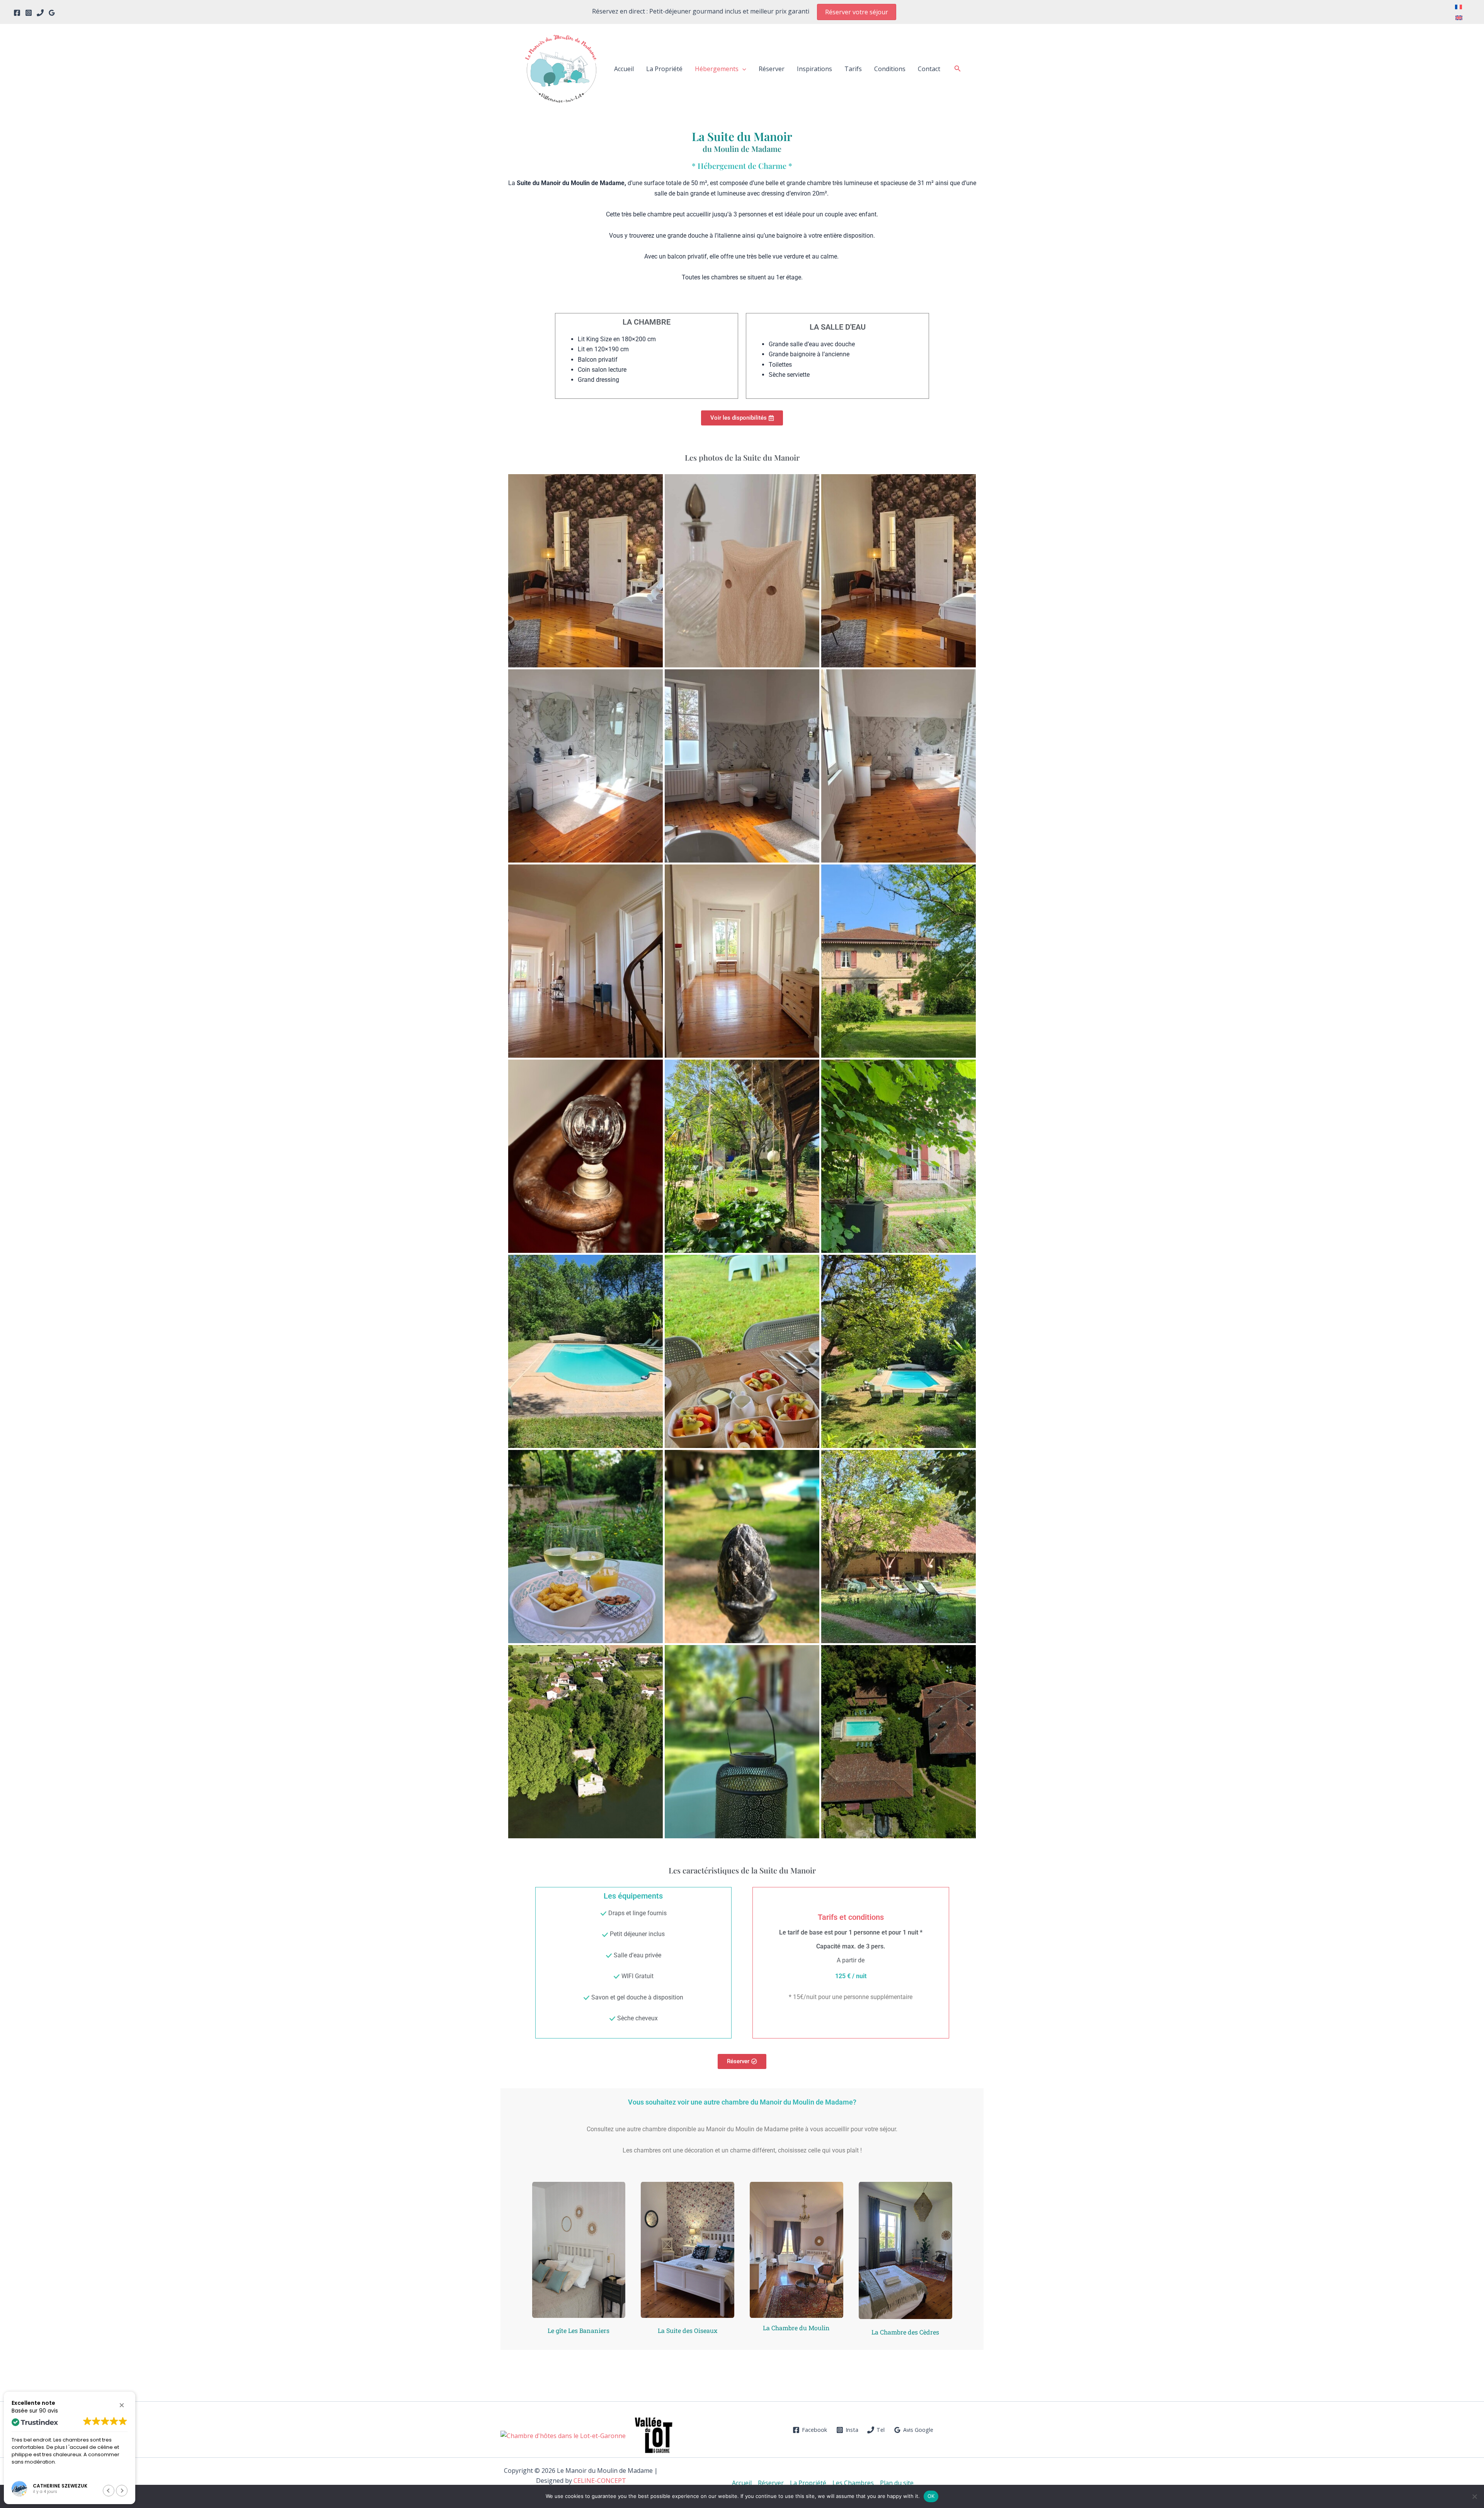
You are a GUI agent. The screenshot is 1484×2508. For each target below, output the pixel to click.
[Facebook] (17, 13)
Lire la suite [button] (24, 2472)
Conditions (890, 69)
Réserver (772, 69)
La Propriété (664, 69)
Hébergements (717, 69)
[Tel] (40, 13)
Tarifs (853, 69)
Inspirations (814, 69)
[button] (857, 12)
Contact (929, 69)
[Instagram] (29, 13)
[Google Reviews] (52, 13)
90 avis (49, 2411)
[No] (1474, 2496)
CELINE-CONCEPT (600, 2481)
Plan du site (897, 2483)
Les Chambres (853, 2483)
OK (931, 2496)
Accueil (624, 69)
